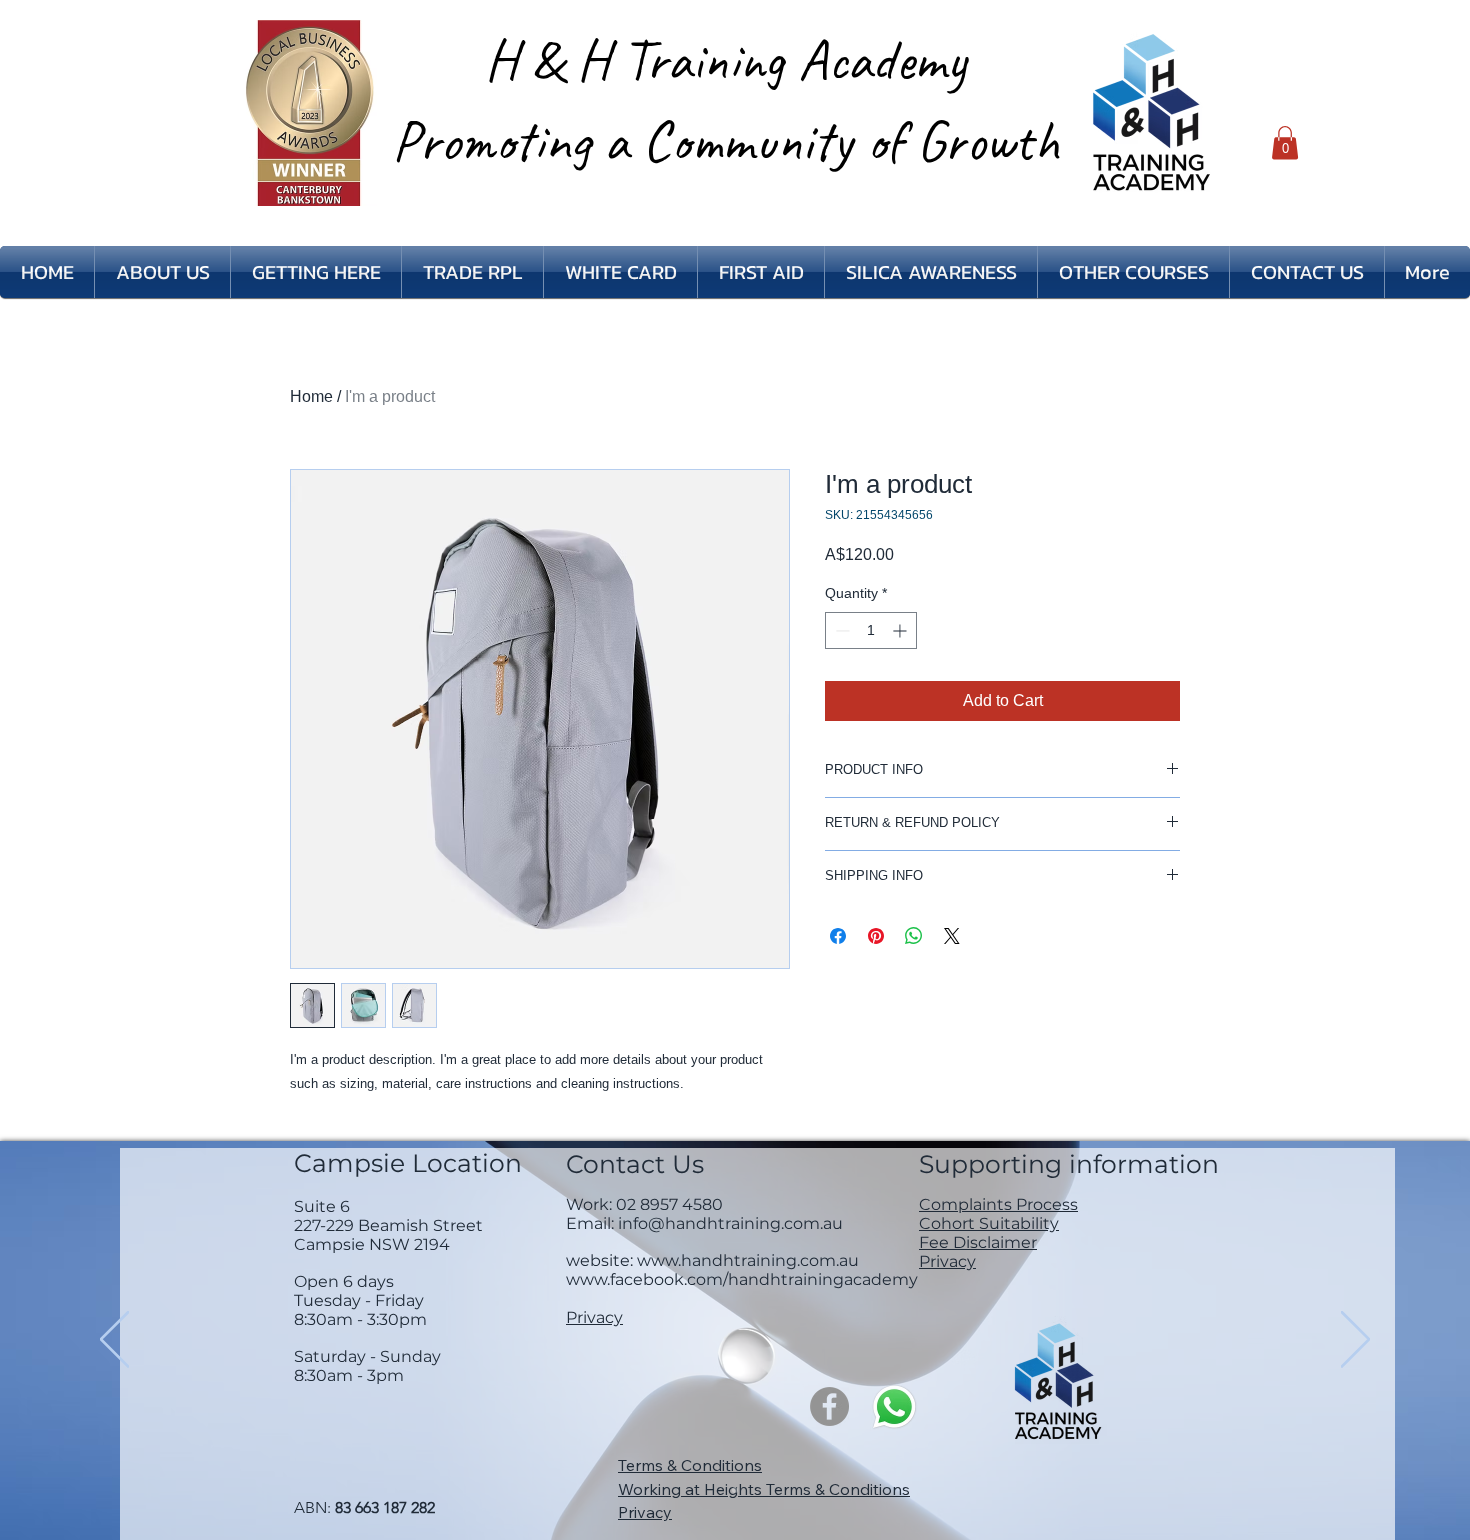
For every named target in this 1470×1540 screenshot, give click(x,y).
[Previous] (114, 1341)
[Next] (1355, 1341)
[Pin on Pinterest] (876, 936)
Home (311, 396)
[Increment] (901, 630)
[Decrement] (840, 630)
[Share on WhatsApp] (914, 936)
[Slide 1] (735, 1490)
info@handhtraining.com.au (730, 1223)
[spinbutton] (871, 630)
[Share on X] (952, 936)
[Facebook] (829, 1406)
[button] (1285, 142)
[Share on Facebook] (838, 936)
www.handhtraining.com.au (748, 1260)
